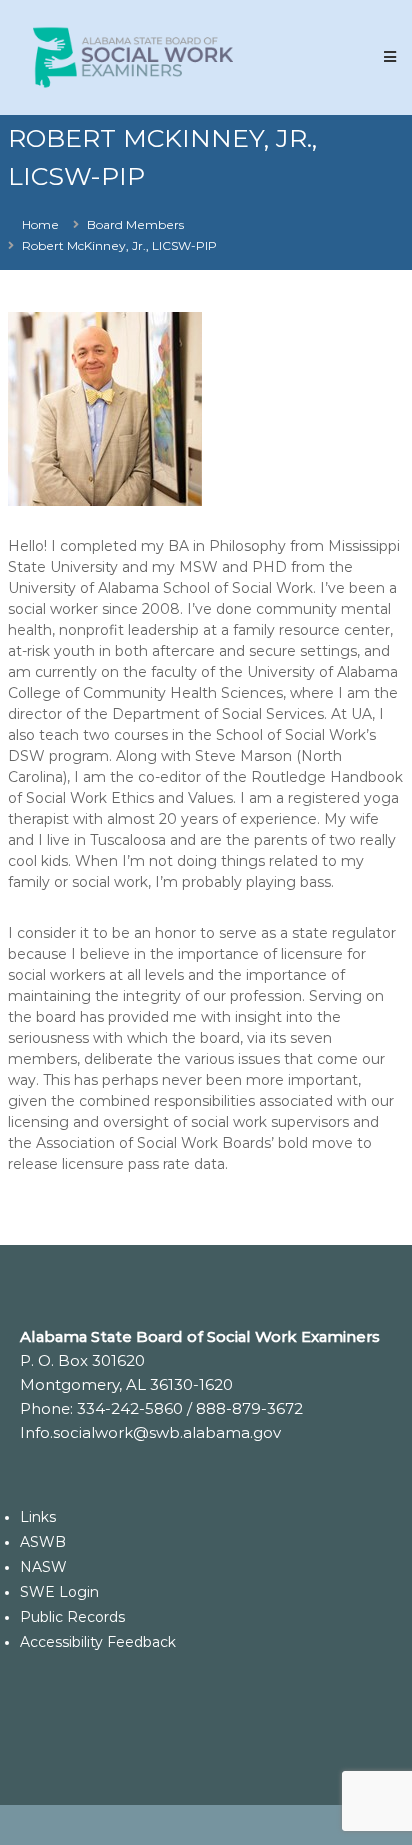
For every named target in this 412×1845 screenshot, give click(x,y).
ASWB (43, 1542)
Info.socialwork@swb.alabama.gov (150, 1432)
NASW (43, 1567)
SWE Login (59, 1592)
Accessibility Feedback (98, 1642)
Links (38, 1517)
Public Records (72, 1617)
